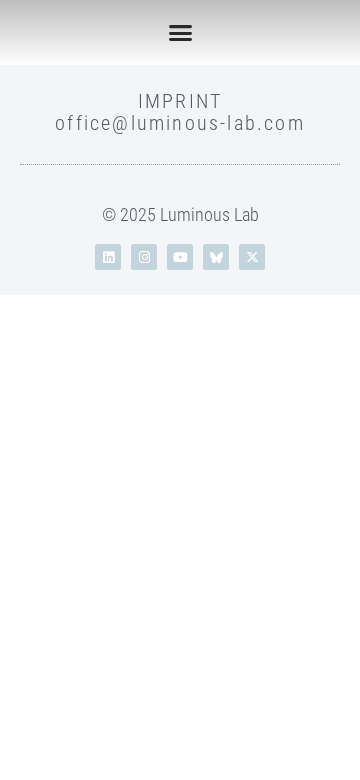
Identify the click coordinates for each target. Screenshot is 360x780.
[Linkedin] (108, 257)
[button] (180, 33)
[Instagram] (144, 257)
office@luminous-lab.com (180, 123)
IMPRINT (180, 101)
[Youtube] (180, 257)
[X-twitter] (252, 257)
